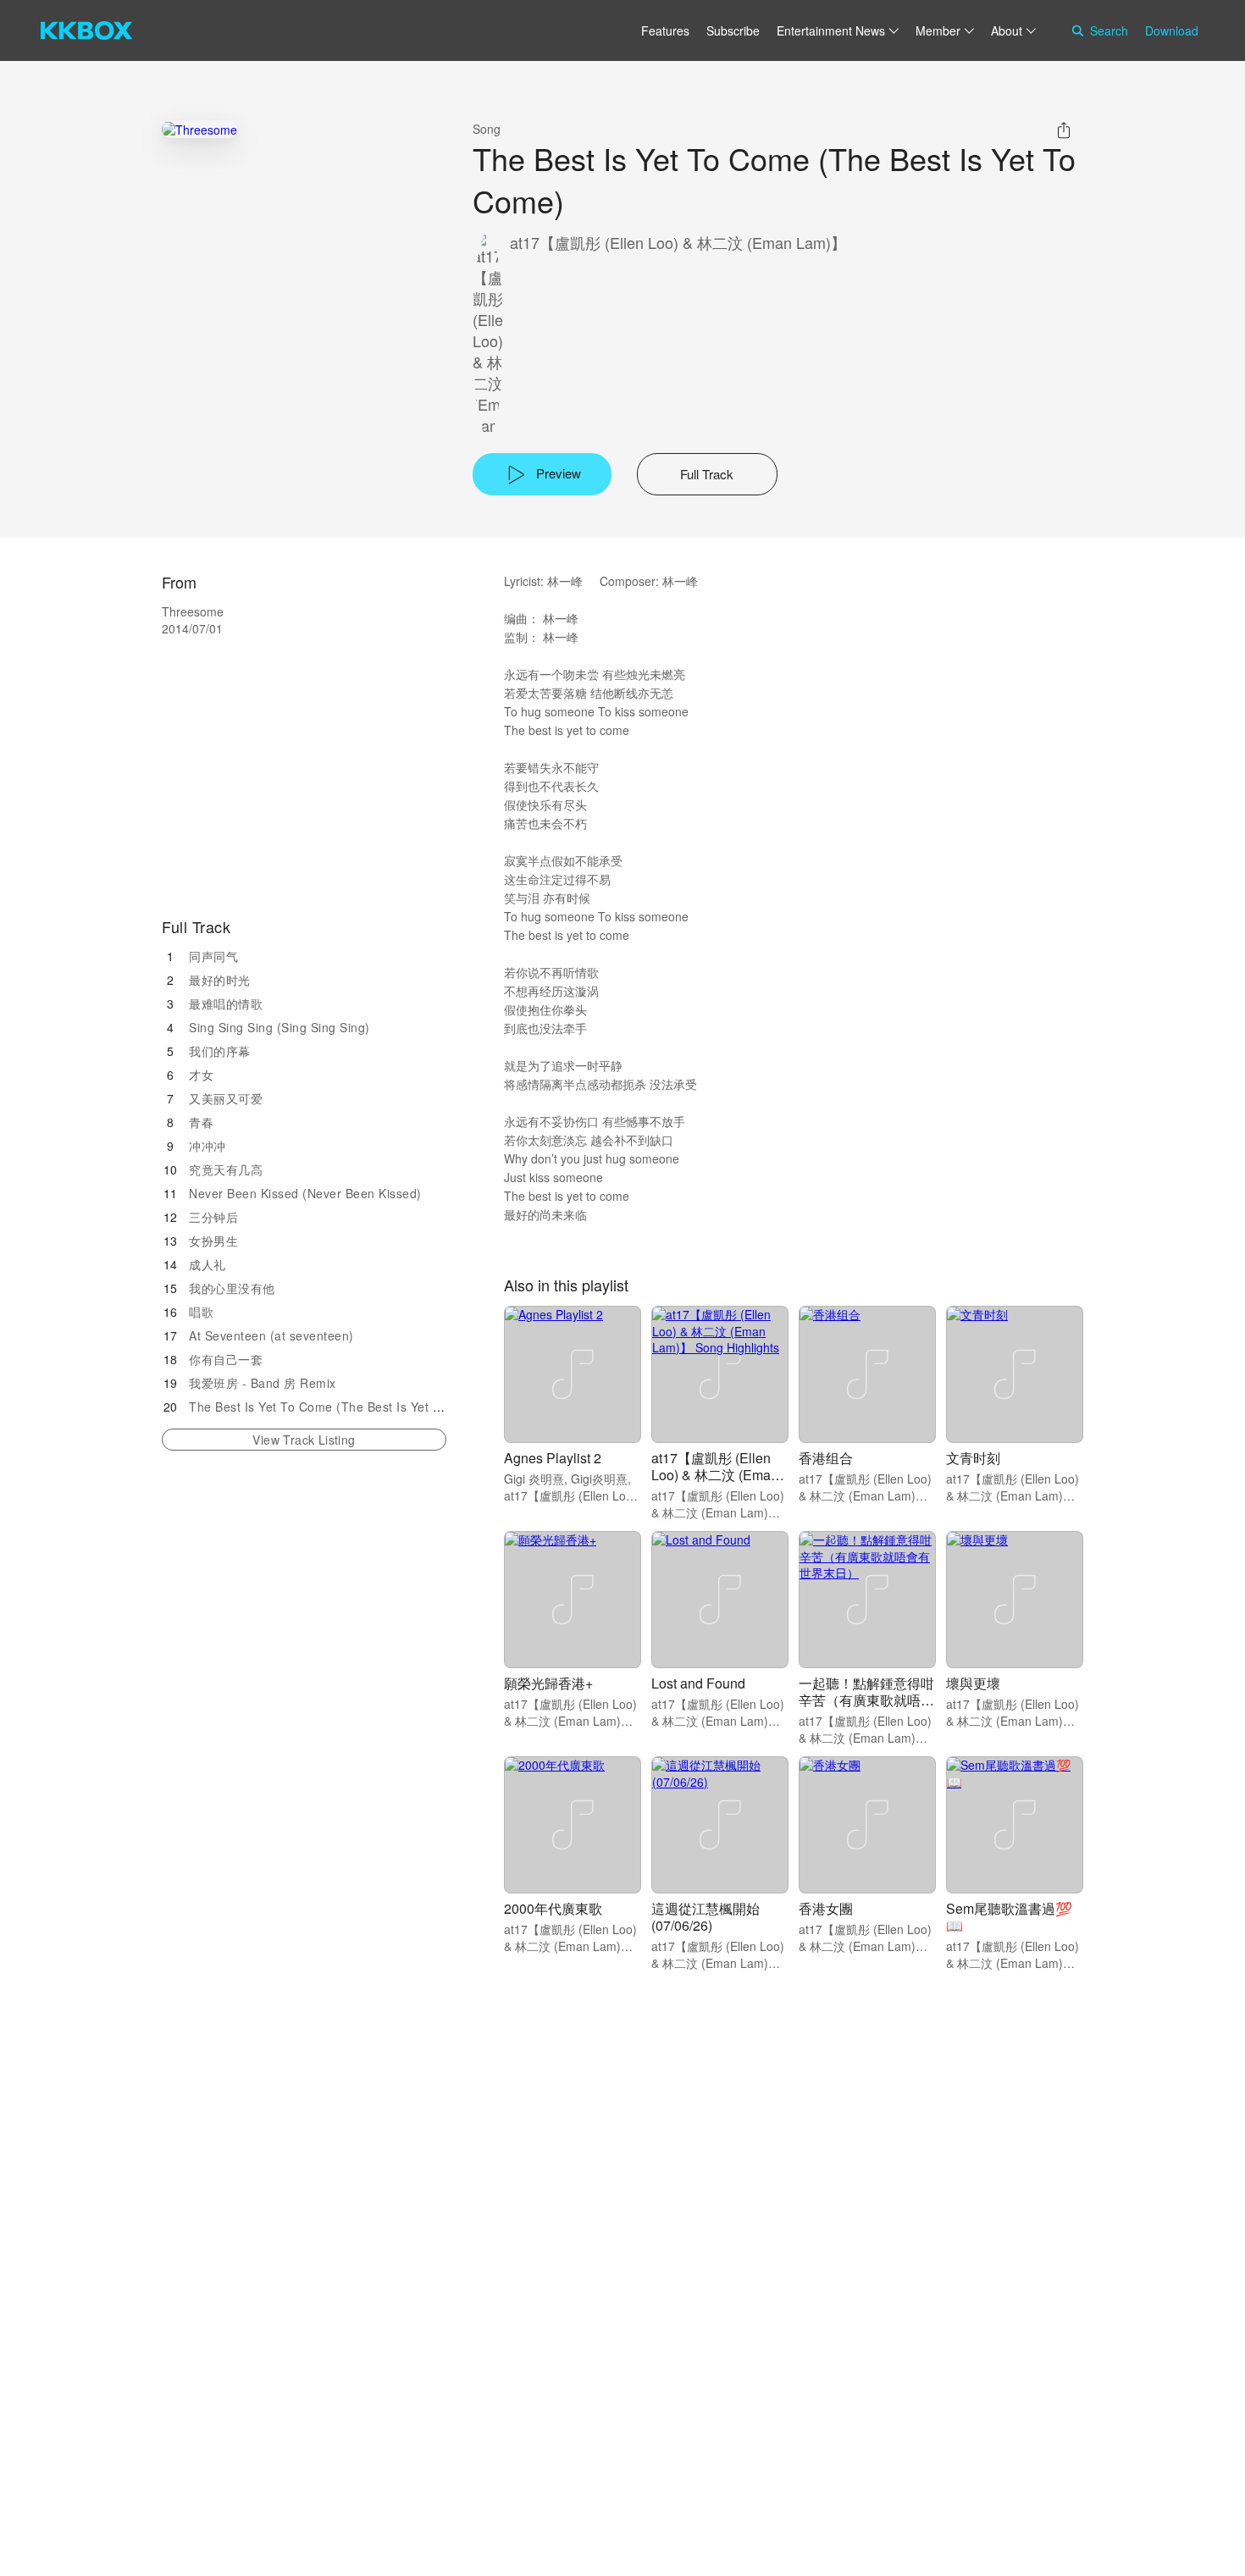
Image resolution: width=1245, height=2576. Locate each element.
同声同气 (213, 956)
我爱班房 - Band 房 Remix (263, 1383)
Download (1172, 30)
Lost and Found (698, 1683)
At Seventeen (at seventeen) (271, 1335)
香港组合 (826, 1458)
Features (665, 30)
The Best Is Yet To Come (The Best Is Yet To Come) (339, 1407)
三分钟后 (213, 1217)
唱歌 (201, 1312)
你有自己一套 (226, 1359)
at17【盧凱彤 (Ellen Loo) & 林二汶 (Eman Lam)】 (678, 243)
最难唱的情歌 (226, 1003)
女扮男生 (213, 1241)
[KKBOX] (86, 30)
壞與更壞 (973, 1683)
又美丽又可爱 (226, 1098)
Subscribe (733, 30)
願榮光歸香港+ (548, 1683)
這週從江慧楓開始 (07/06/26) (705, 1917)
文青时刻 (973, 1458)
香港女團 (826, 1908)
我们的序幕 (220, 1051)
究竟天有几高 (226, 1169)
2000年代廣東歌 (553, 1908)
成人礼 (207, 1264)
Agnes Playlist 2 (553, 1458)
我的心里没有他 (232, 1288)
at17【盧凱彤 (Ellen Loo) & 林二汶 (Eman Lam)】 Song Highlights (715, 1483)
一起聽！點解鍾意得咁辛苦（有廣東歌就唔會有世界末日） (866, 1700)
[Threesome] (199, 129)
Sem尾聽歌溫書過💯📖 (1009, 1917)
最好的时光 (220, 980)
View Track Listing (304, 1440)
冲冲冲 (207, 1146)
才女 (201, 1075)
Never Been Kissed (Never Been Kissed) (305, 1193)
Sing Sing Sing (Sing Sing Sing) (279, 1027)
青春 (201, 1122)
